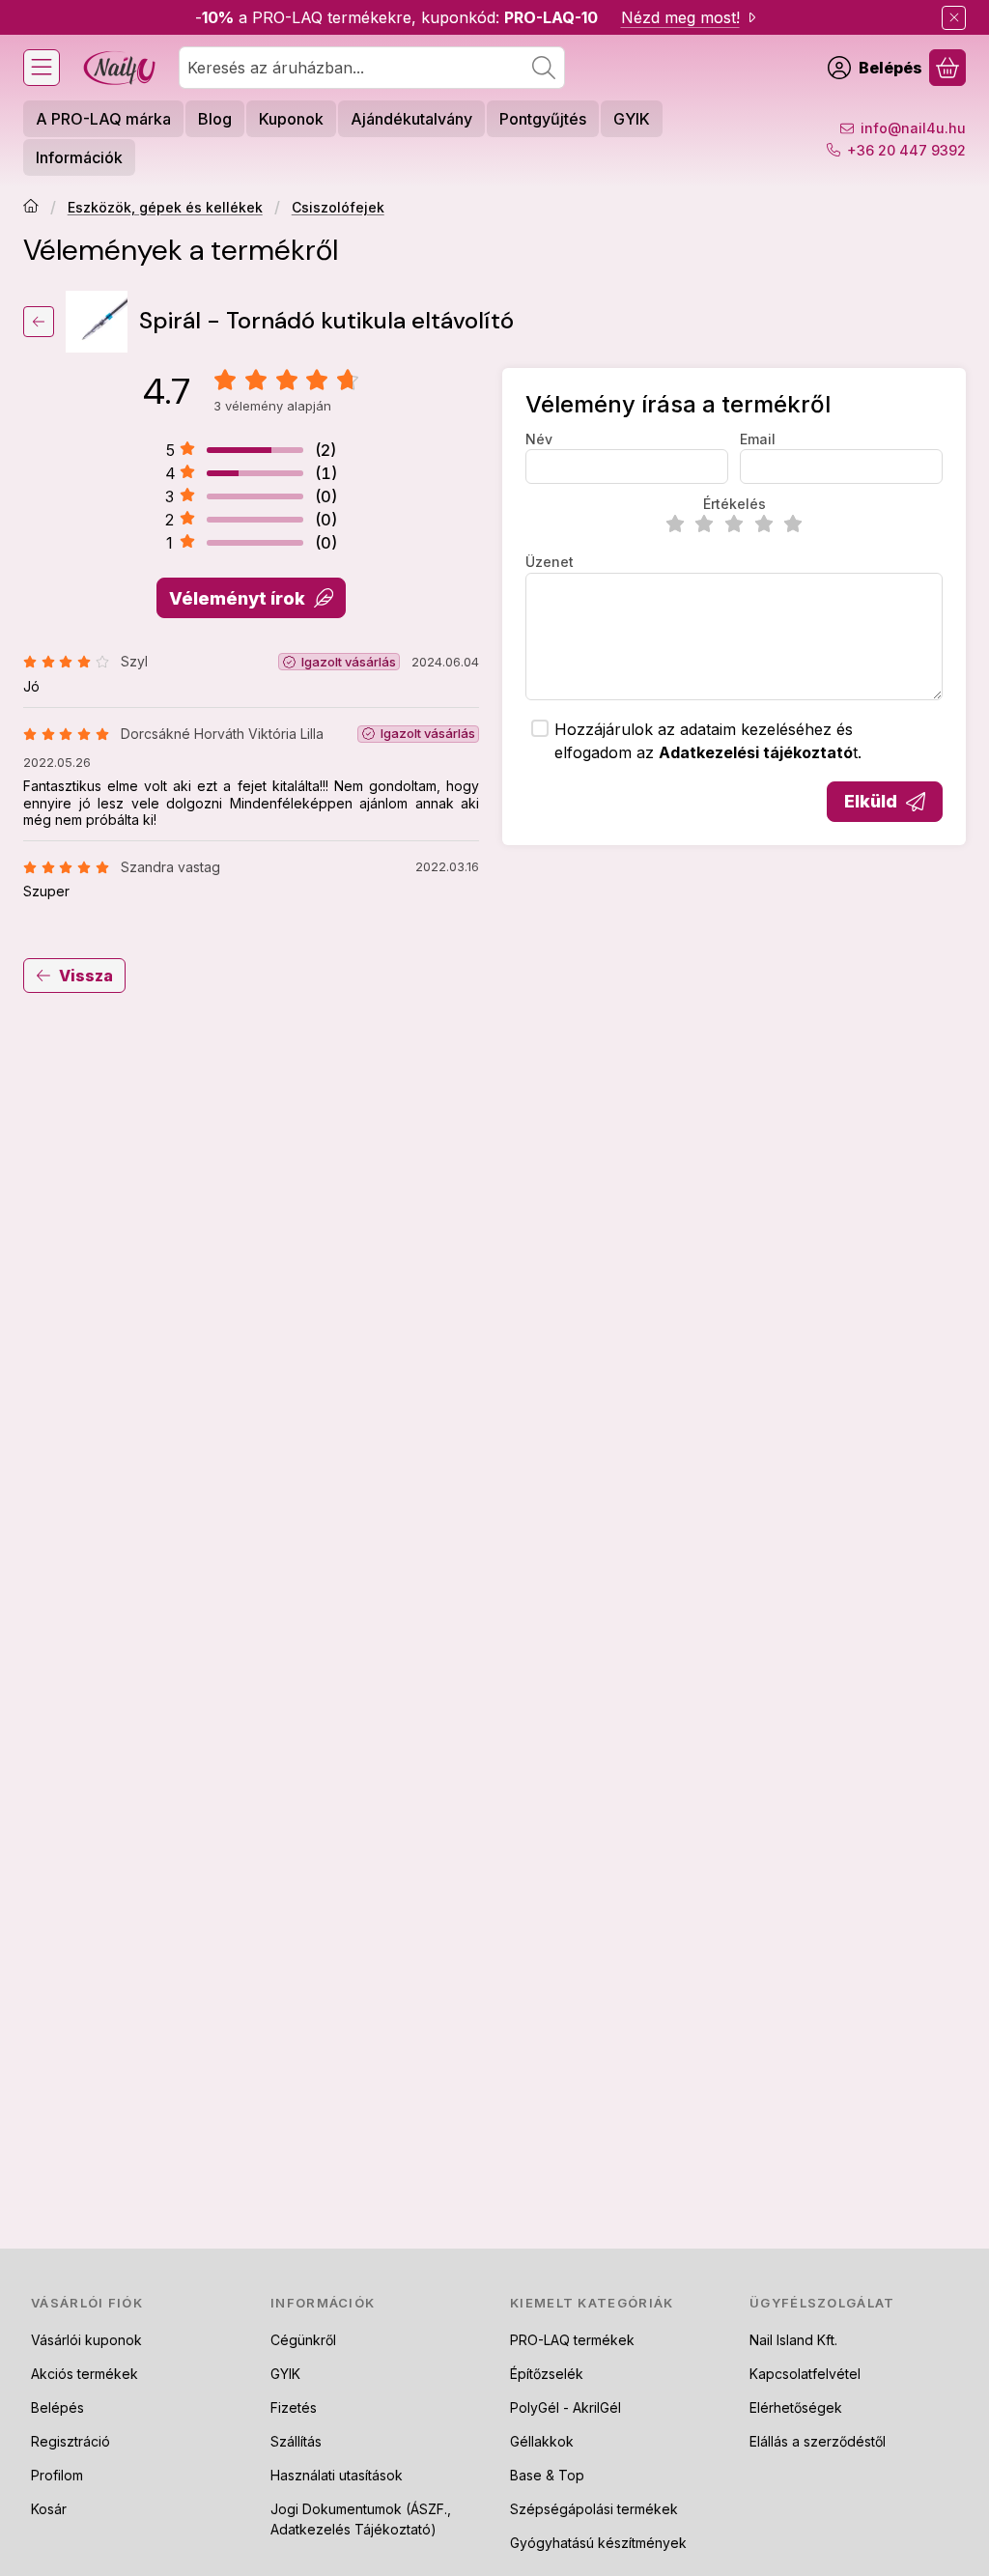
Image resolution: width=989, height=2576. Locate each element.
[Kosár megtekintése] (947, 68)
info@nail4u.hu (913, 128)
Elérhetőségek (796, 2407)
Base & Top (547, 2475)
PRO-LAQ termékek (572, 2340)
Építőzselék (547, 2374)
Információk (79, 157)
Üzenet (550, 562)
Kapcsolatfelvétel (805, 2374)
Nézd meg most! (680, 17)
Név (539, 439)
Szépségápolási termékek (594, 2509)
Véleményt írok (237, 598)
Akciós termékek (85, 2374)
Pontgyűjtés (543, 119)
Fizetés (294, 2407)
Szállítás (296, 2441)
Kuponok (291, 119)
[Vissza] (39, 322)
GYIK (632, 119)
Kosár (49, 2509)
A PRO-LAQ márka (103, 119)
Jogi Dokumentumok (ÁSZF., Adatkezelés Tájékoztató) (361, 2519)
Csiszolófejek (338, 207)
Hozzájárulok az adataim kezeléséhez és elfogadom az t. (708, 741)
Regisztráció (71, 2441)
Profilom (57, 2475)
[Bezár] (954, 18)
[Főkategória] (31, 208)
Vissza (86, 976)
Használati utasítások (337, 2475)
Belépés (57, 2407)
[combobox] (372, 68)
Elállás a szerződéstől (818, 2441)
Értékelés (735, 504)
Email (758, 439)
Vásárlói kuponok (86, 2340)
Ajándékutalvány (411, 119)
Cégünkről (303, 2340)
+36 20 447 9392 (906, 150)
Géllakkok (542, 2441)
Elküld (871, 801)
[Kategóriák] (42, 68)
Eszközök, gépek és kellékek (165, 207)
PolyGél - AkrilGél (565, 2407)
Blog (215, 119)
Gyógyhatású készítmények (598, 2543)
